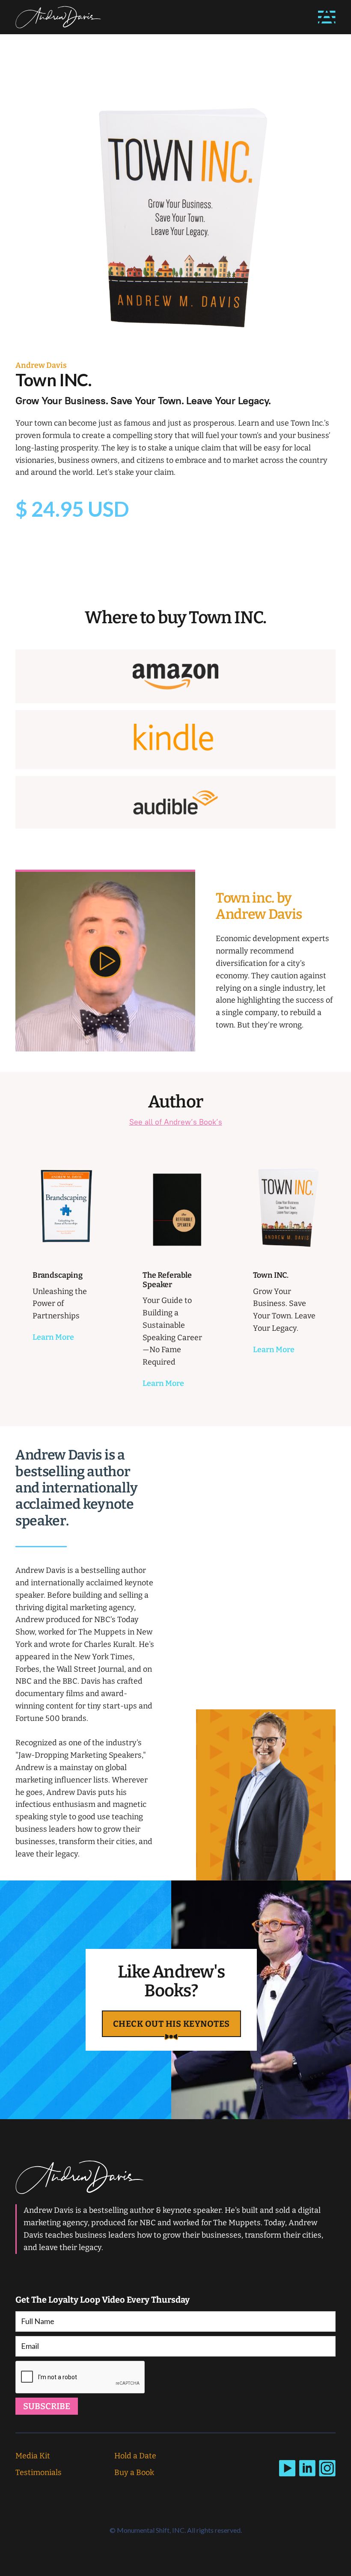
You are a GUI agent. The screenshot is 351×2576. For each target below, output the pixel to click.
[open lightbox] (105, 961)
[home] (58, 17)
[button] (327, 17)
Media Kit (33, 2456)
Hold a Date (135, 2456)
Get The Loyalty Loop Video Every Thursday (103, 2300)
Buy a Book (134, 2472)
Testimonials (39, 2472)
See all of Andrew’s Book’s (176, 1122)
